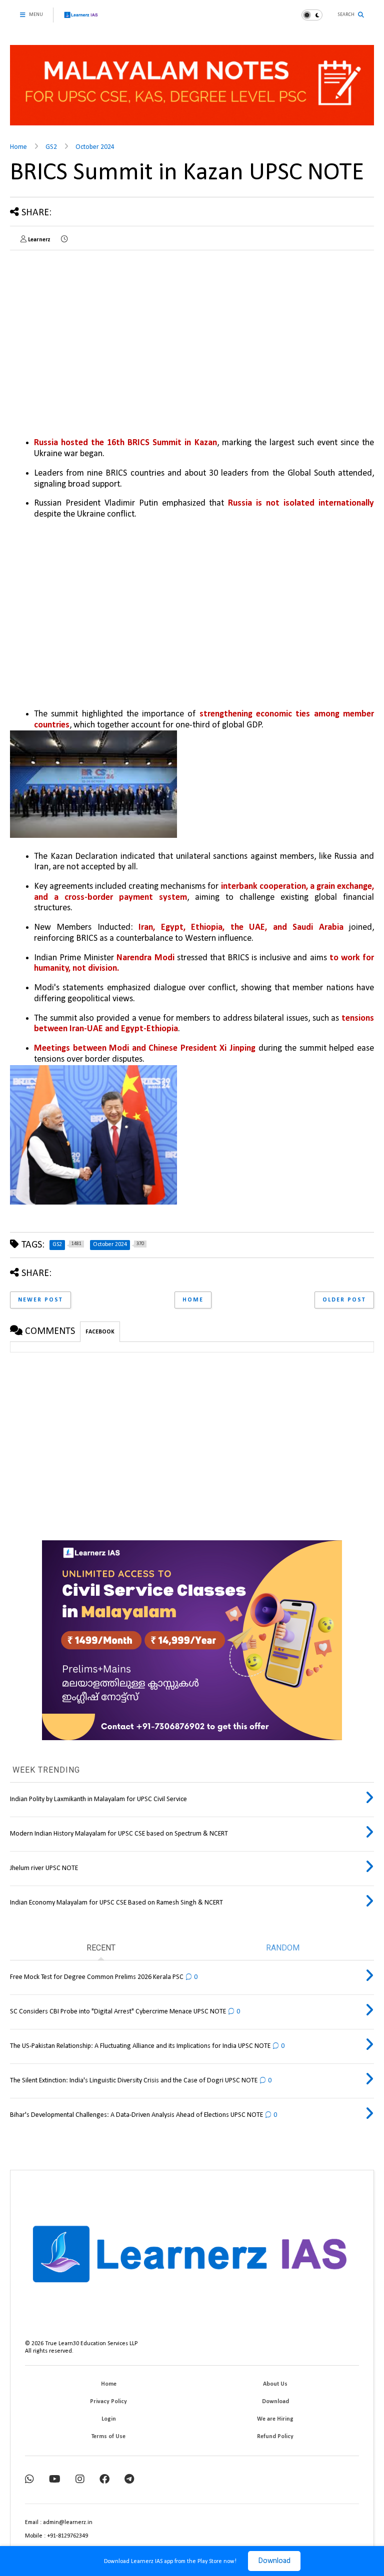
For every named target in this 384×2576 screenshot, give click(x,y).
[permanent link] (64, 240)
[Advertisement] (94, 328)
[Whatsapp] (29, 2480)
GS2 (51, 147)
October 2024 (95, 147)
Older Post (344, 1300)
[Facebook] (104, 2480)
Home (18, 147)
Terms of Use (108, 2437)
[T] (129, 2480)
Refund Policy (275, 2437)
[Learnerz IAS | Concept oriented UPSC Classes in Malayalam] (81, 19)
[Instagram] (80, 2480)
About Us (275, 2384)
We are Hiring (275, 2419)
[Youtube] (55, 2480)
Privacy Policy (108, 2402)
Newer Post (40, 1300)
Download (274, 2561)
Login (109, 2419)
